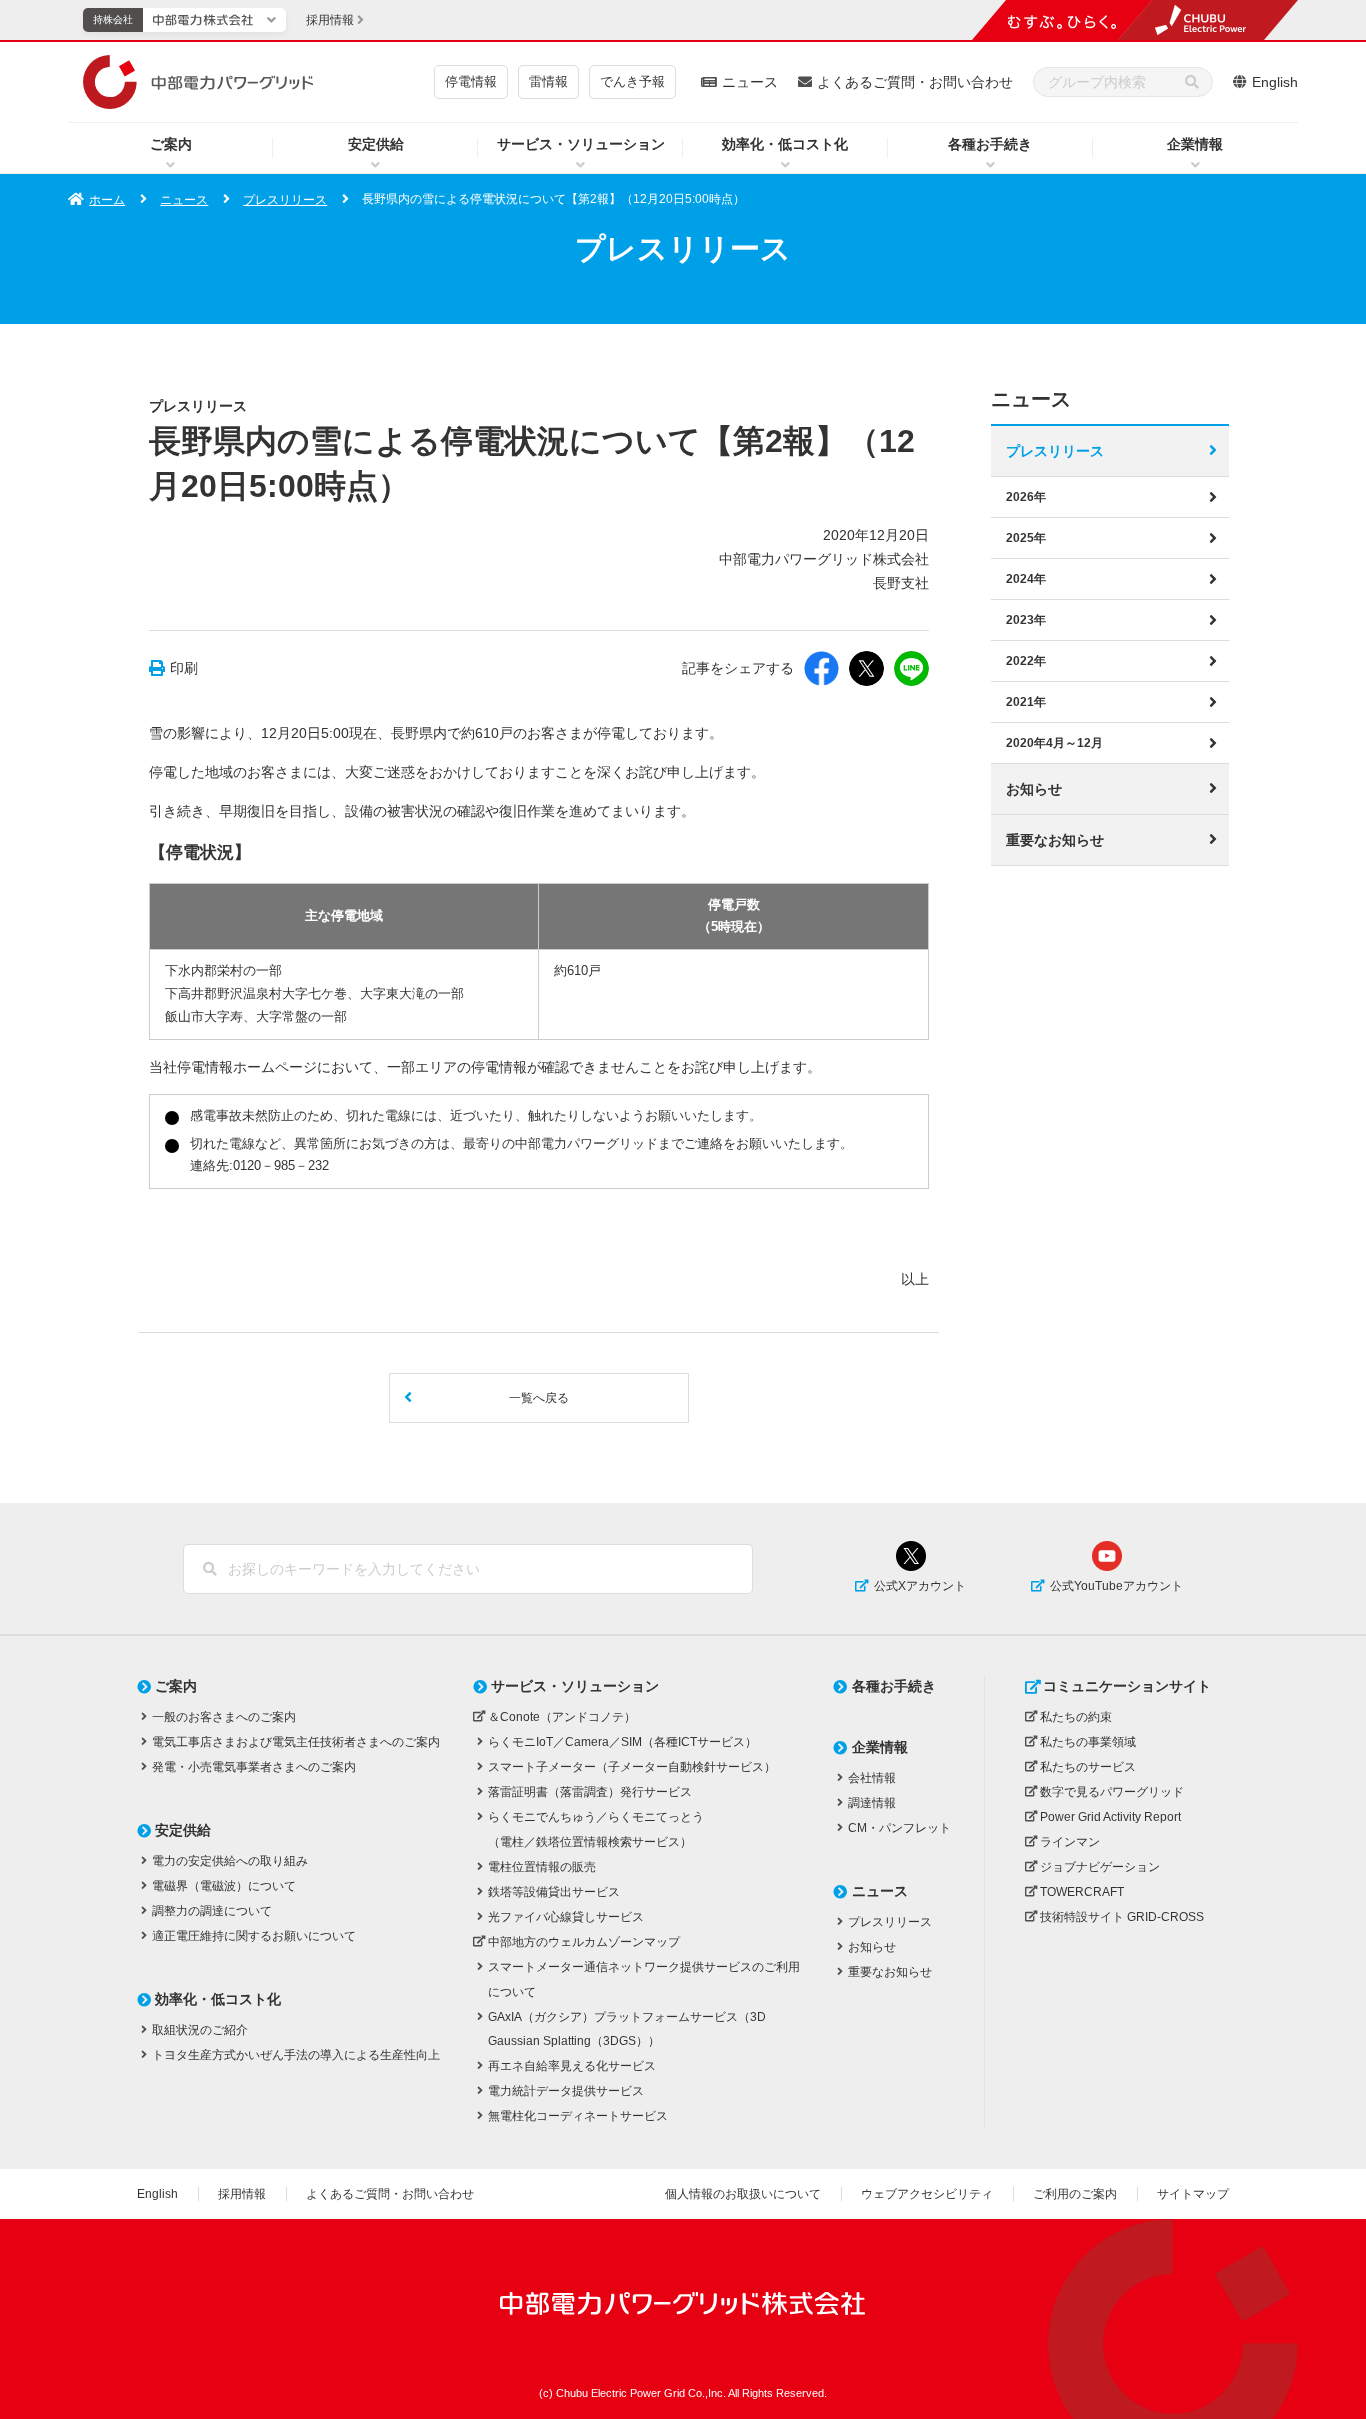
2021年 (1026, 702)
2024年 (1026, 579)
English (1275, 82)
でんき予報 (632, 81)
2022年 (1026, 661)
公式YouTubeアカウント (1116, 1586)
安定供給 (376, 144)
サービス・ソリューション (581, 144)
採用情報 (242, 2194)
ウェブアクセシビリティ (927, 2194)
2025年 (1026, 538)
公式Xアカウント (920, 1586)
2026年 (1026, 497)
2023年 (1026, 620)
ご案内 (171, 144)
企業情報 (1195, 144)
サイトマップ (1193, 2194)
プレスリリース (285, 200)
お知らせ (1034, 789)
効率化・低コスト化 (785, 144)
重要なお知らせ (1055, 840)
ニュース (750, 82)
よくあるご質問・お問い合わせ (915, 82)
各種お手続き (990, 144)
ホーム (107, 200)
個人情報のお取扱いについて (743, 2194)
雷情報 (548, 81)
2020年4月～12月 (1054, 743)
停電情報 (471, 81)
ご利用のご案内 (1075, 2194)
